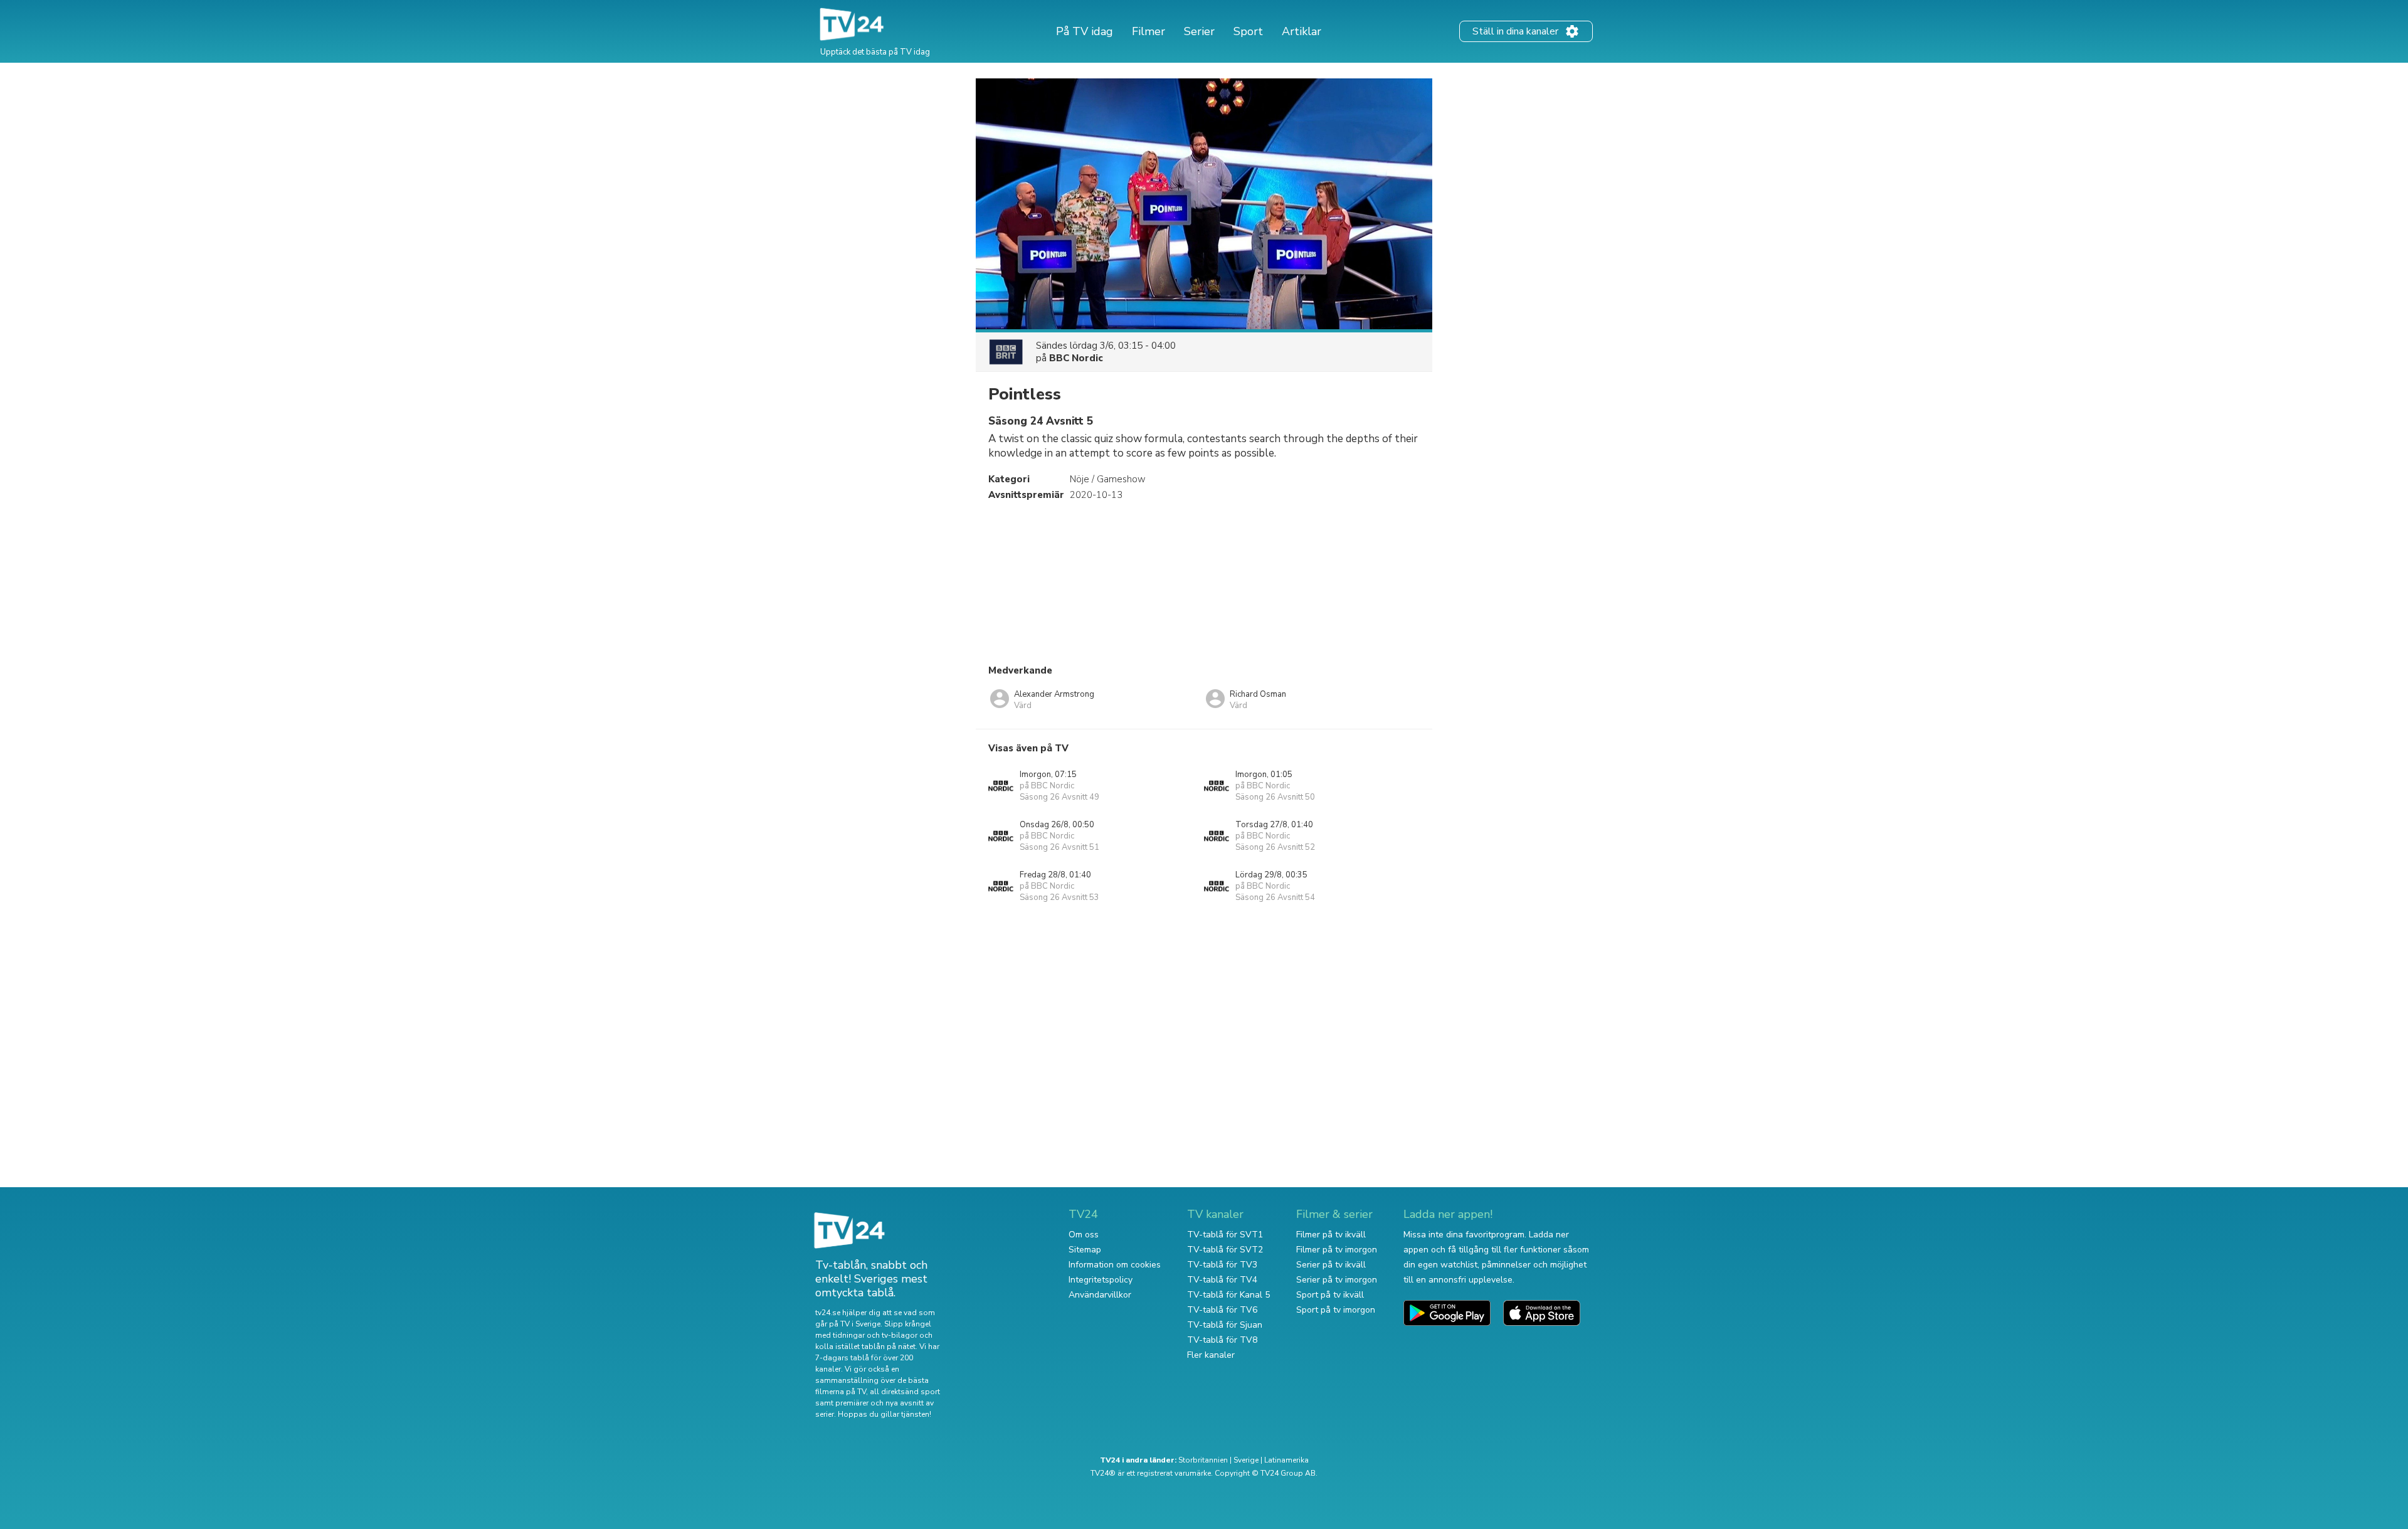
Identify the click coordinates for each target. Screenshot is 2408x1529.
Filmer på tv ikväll (1331, 1235)
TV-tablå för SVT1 (1225, 1235)
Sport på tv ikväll (1330, 1295)
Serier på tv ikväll (1331, 1265)
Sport (1248, 31)
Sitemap (1085, 1250)
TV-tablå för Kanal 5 (1228, 1295)
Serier (1199, 31)
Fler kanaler (1211, 1355)
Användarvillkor (1100, 1295)
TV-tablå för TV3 (1222, 1265)
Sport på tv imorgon (1336, 1310)
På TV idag (1085, 31)
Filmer (1149, 31)
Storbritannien (1203, 1460)
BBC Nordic (1076, 358)
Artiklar (1302, 31)
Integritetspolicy (1101, 1280)
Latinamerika (1286, 1460)
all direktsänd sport (905, 1392)
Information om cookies (1115, 1265)
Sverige (1246, 1460)
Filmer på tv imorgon (1337, 1250)
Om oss (1084, 1235)
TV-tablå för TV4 (1222, 1280)
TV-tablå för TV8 (1222, 1340)
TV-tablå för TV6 (1222, 1310)
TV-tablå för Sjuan (1225, 1325)
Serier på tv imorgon (1337, 1280)
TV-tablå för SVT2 (1225, 1250)
